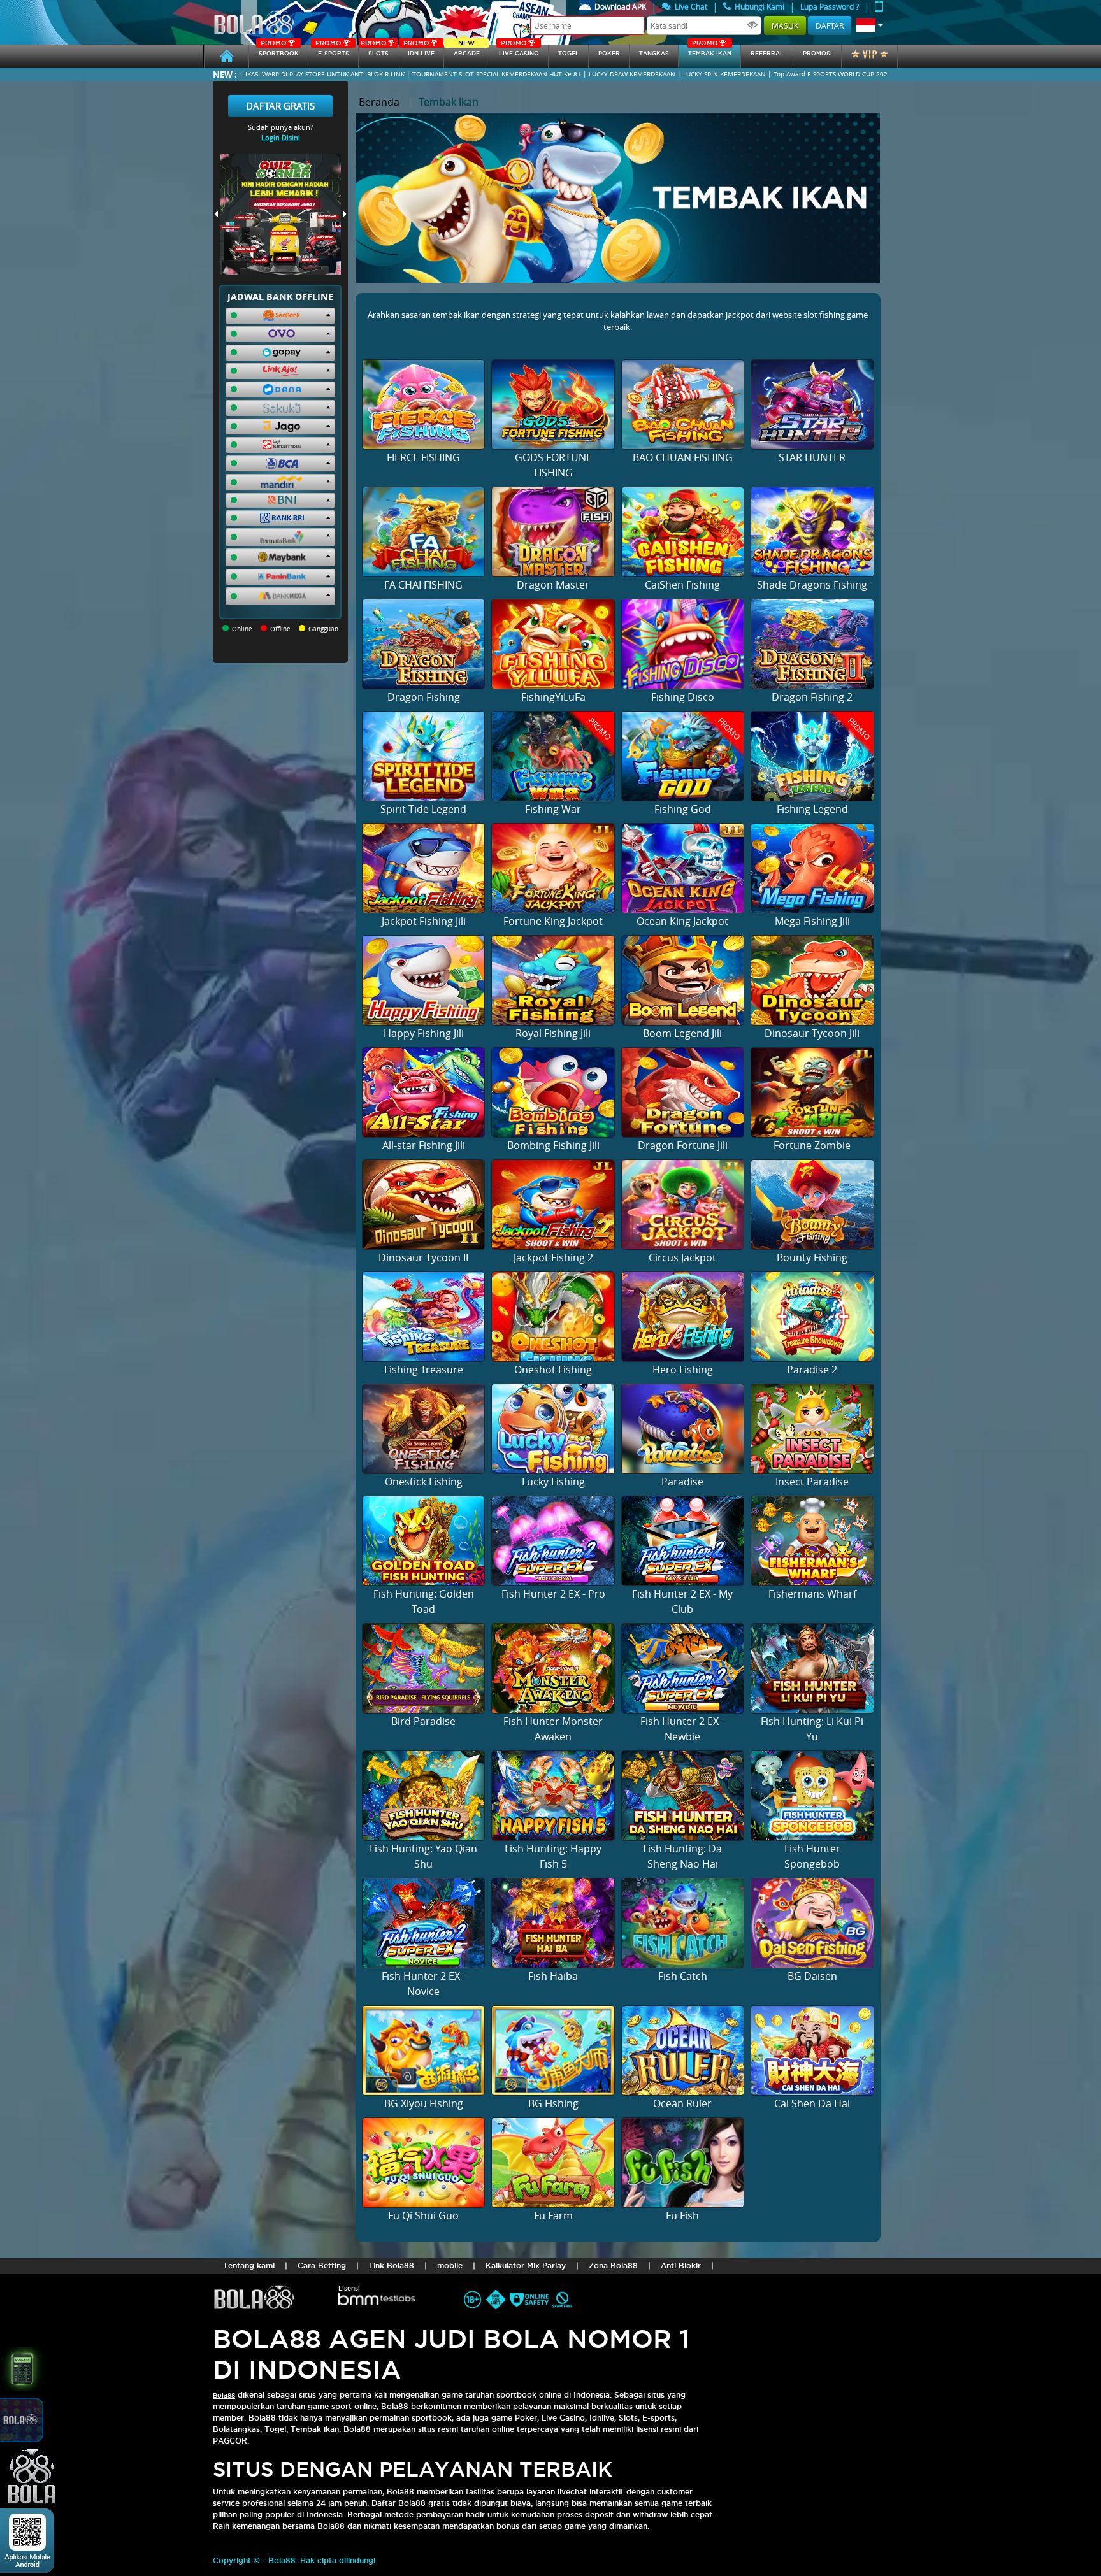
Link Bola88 (392, 2265)
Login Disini (281, 137)
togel (569, 54)
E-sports (332, 51)
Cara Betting (322, 2265)
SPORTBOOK (279, 51)
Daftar (830, 25)
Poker (609, 54)
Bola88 (224, 2395)
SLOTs (375, 51)
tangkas (654, 54)
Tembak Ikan (710, 51)
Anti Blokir (681, 2265)
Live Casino (519, 51)
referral (767, 54)
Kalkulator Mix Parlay (526, 2265)
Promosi (817, 54)
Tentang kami (249, 2265)
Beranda (379, 102)
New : (225, 74)
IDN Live (419, 51)
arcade (467, 51)
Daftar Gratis (280, 106)
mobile (450, 2265)
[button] (870, 25)
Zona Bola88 (613, 2265)
